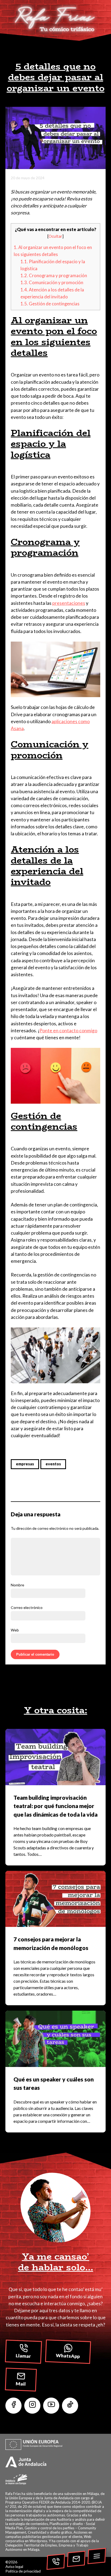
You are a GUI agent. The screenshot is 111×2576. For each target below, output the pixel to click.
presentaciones (69, 603)
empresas (25, 1464)
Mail (21, 2384)
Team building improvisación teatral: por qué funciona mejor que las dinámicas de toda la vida (55, 1806)
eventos (53, 1464)
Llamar (24, 2356)
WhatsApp (68, 2356)
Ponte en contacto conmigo (68, 1031)
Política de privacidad (23, 2571)
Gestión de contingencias (50, 304)
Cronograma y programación (54, 276)
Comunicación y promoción (52, 283)
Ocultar (55, 236)
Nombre (18, 1585)
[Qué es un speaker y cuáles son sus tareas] (55, 2039)
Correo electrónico (27, 1607)
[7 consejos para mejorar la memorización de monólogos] (55, 1899)
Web (15, 1630)
